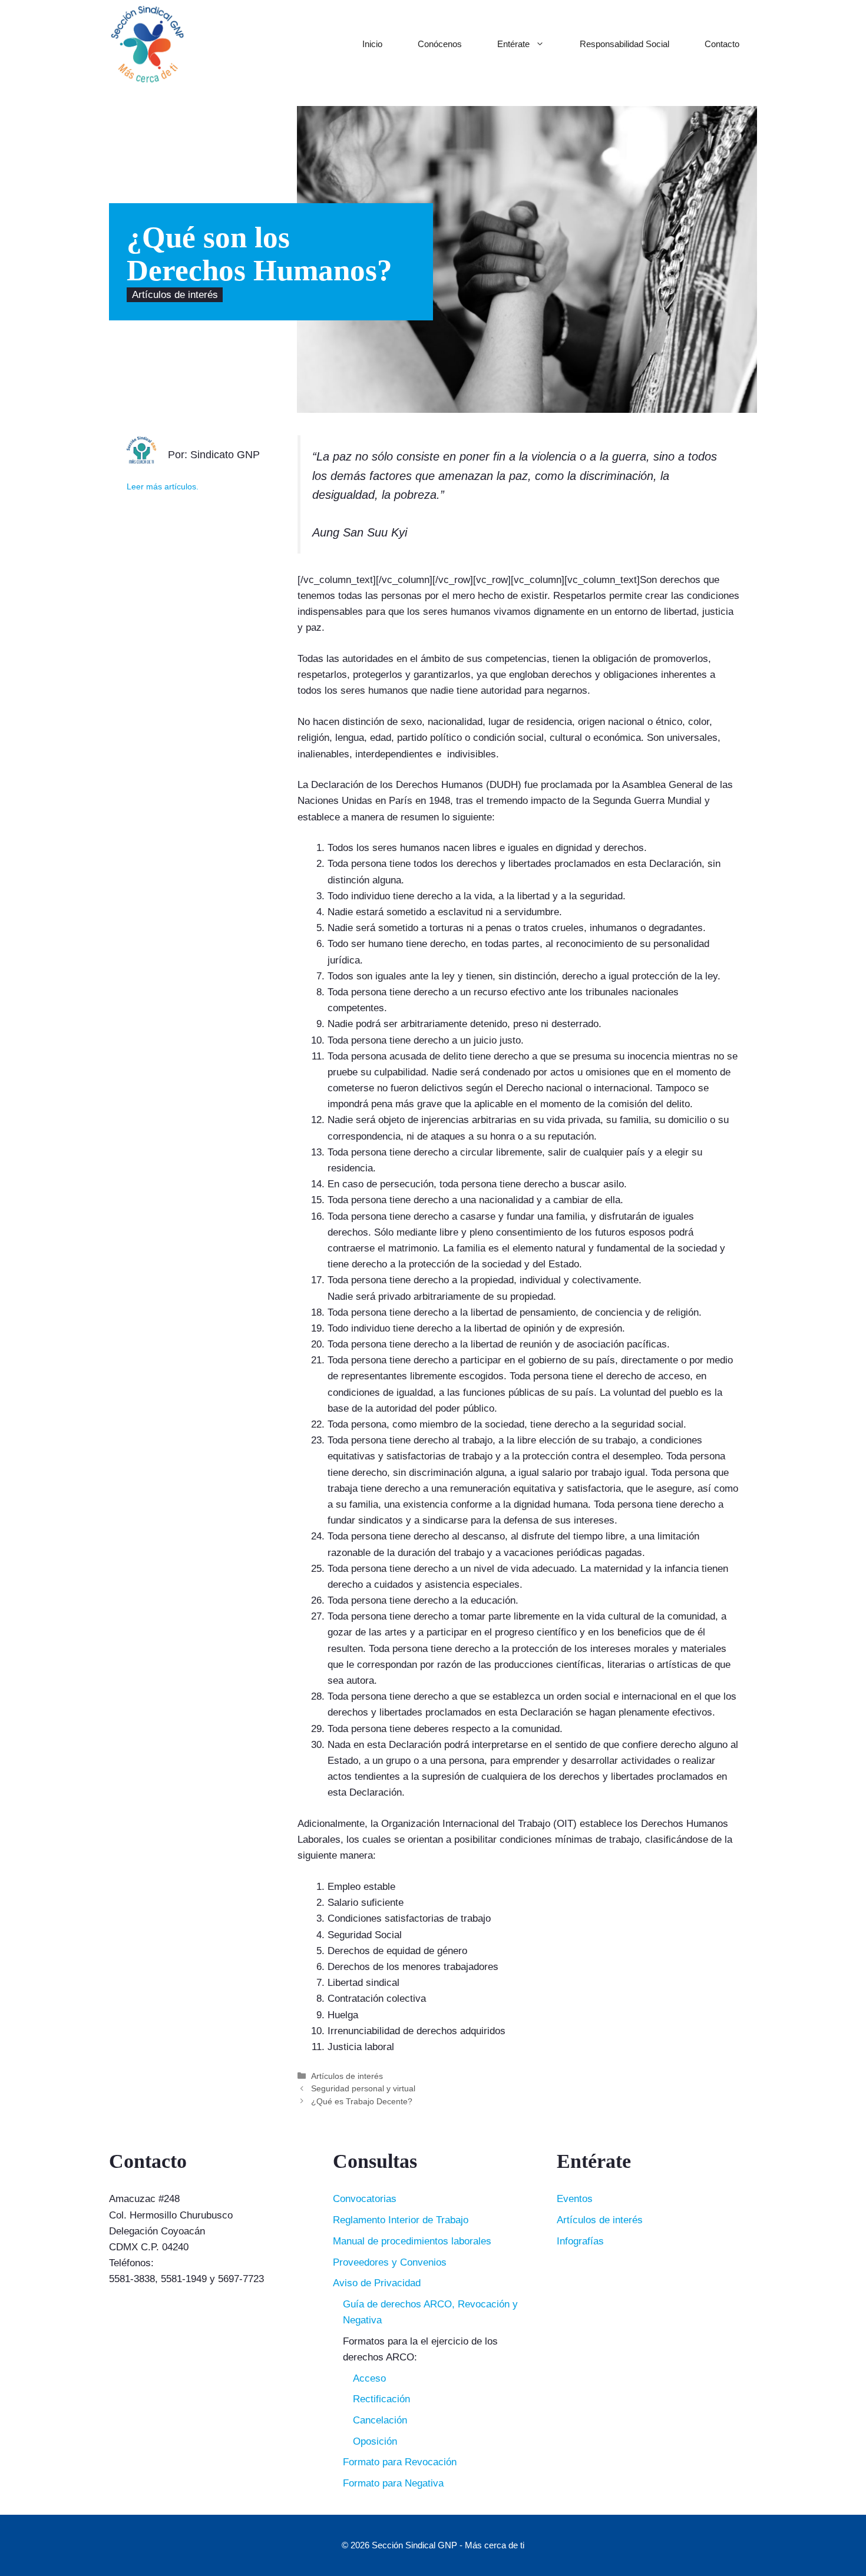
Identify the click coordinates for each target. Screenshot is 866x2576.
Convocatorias (365, 2199)
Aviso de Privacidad (377, 2283)
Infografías (580, 2241)
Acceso (369, 2378)
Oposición (375, 2441)
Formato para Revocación (400, 2462)
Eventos (575, 2199)
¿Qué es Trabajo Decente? (362, 2101)
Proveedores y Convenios (390, 2262)
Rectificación (381, 2399)
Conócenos (440, 44)
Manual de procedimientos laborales (412, 2241)
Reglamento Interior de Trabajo (401, 2220)
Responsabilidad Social (624, 44)
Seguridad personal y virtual (363, 2088)
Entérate (513, 44)
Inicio (372, 44)
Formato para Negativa (393, 2483)
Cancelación (380, 2420)
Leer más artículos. (163, 487)
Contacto (722, 44)
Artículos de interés (175, 295)
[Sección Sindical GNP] (147, 44)
